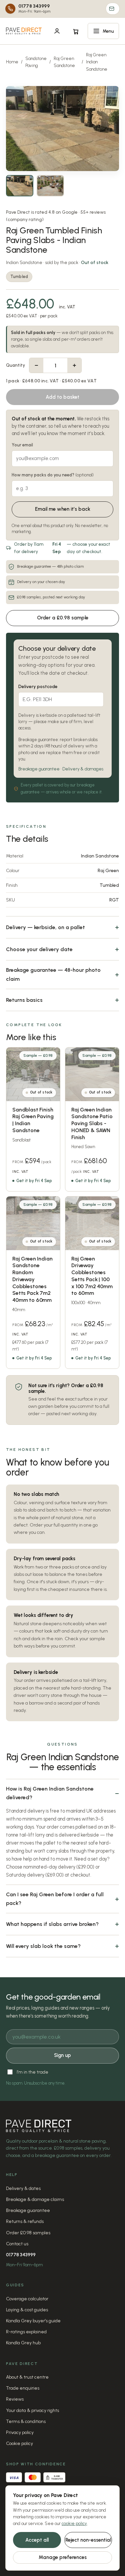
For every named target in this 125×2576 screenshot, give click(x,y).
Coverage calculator (27, 2299)
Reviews (15, 2399)
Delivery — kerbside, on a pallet (45, 927)
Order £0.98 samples (28, 2233)
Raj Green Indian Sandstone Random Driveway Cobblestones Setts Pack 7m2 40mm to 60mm (32, 1279)
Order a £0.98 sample (63, 618)
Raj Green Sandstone (64, 62)
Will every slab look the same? (43, 1946)
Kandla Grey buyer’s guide (33, 2321)
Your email (22, 445)
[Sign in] (57, 31)
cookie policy (74, 2523)
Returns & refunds (25, 2221)
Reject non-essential (88, 2540)
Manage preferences (63, 2557)
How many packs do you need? (53, 475)
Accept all (37, 2540)
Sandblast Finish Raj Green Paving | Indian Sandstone (33, 1120)
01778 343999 (21, 2255)
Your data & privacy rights (32, 2410)
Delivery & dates (23, 2188)
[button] (103, 31)
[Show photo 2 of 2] (50, 186)
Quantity (15, 365)
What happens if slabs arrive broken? (52, 1924)
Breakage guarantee (39, 769)
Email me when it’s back (63, 509)
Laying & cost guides (27, 2310)
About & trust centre (27, 2377)
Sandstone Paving (36, 62)
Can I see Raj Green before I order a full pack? (55, 1899)
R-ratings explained (26, 2332)
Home (12, 62)
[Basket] (76, 31)
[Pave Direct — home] (24, 31)
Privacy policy (20, 2432)
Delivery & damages (83, 769)
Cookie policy (19, 2443)
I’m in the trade (32, 2072)
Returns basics (24, 1000)
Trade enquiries (23, 2388)
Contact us (17, 2244)
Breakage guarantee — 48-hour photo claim (53, 974)
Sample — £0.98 (38, 1056)
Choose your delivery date (39, 949)
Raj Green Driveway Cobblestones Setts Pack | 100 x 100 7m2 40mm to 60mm (92, 1276)
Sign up (62, 2055)
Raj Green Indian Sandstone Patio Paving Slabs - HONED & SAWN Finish (92, 1123)
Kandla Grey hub (23, 2343)
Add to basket (62, 397)
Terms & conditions (26, 2421)
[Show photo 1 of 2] (20, 186)
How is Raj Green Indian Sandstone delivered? (50, 1793)
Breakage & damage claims (35, 2199)
